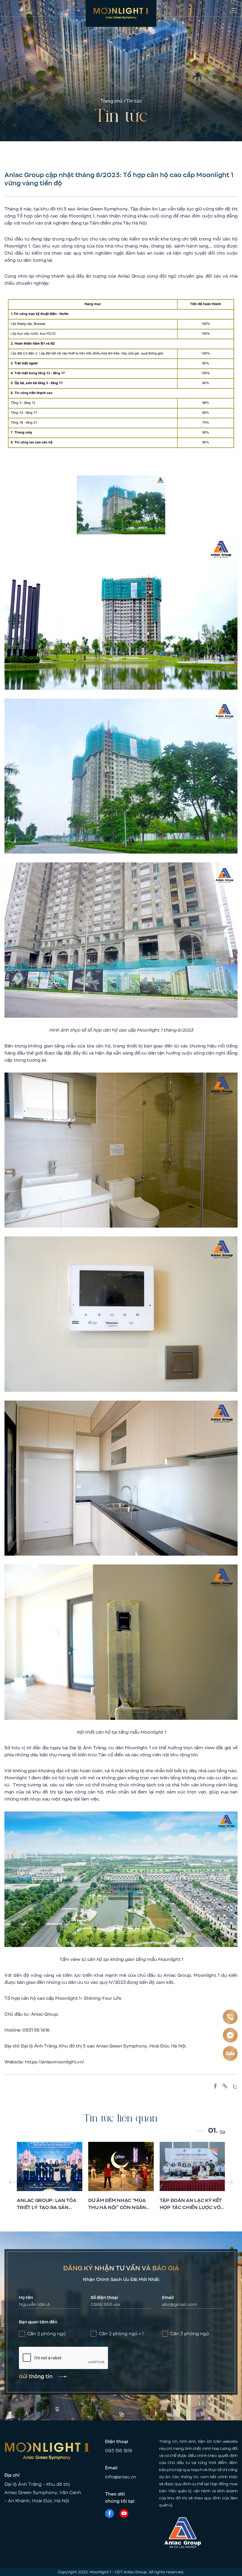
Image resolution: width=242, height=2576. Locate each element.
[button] (229, 2182)
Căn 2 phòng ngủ (46, 2334)
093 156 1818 (119, 2451)
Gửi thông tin (36, 2376)
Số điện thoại (104, 2298)
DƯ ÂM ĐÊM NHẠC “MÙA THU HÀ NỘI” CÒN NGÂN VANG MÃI (117, 2207)
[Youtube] (124, 2514)
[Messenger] (230, 2035)
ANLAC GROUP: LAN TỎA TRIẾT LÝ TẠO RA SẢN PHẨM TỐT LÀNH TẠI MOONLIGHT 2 (46, 2211)
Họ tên (26, 2298)
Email (168, 2298)
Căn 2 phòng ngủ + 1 (121, 2334)
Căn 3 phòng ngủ (190, 2334)
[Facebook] (109, 2514)
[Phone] (230, 2017)
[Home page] (121, 13)
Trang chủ (111, 101)
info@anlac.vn (121, 2477)
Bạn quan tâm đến (38, 2322)
